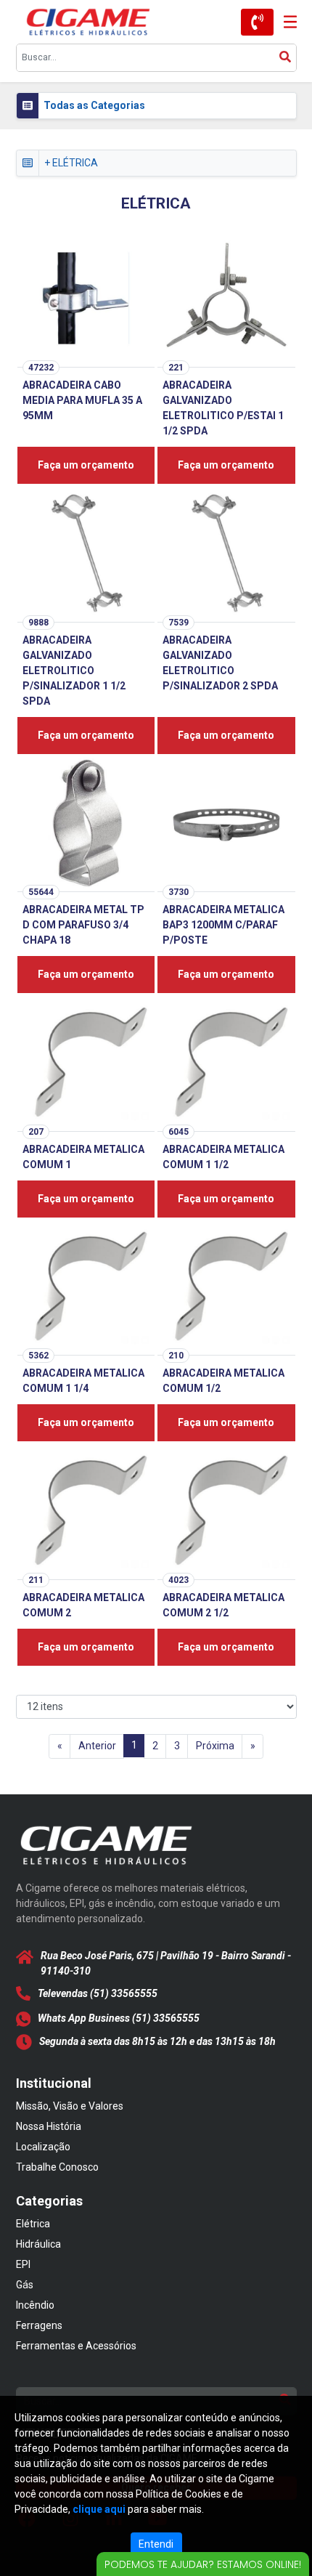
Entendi (156, 2544)
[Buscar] (285, 58)
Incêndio (35, 2305)
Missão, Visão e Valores (70, 2106)
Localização (43, 2147)
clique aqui (99, 2509)
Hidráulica (38, 2244)
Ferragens (39, 2325)
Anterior (97, 1746)
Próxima (215, 1746)
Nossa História (49, 2126)
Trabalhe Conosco (57, 2167)
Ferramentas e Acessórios (76, 2346)
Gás (25, 2285)
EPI (23, 2264)
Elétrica (33, 2224)
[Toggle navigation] (285, 22)
